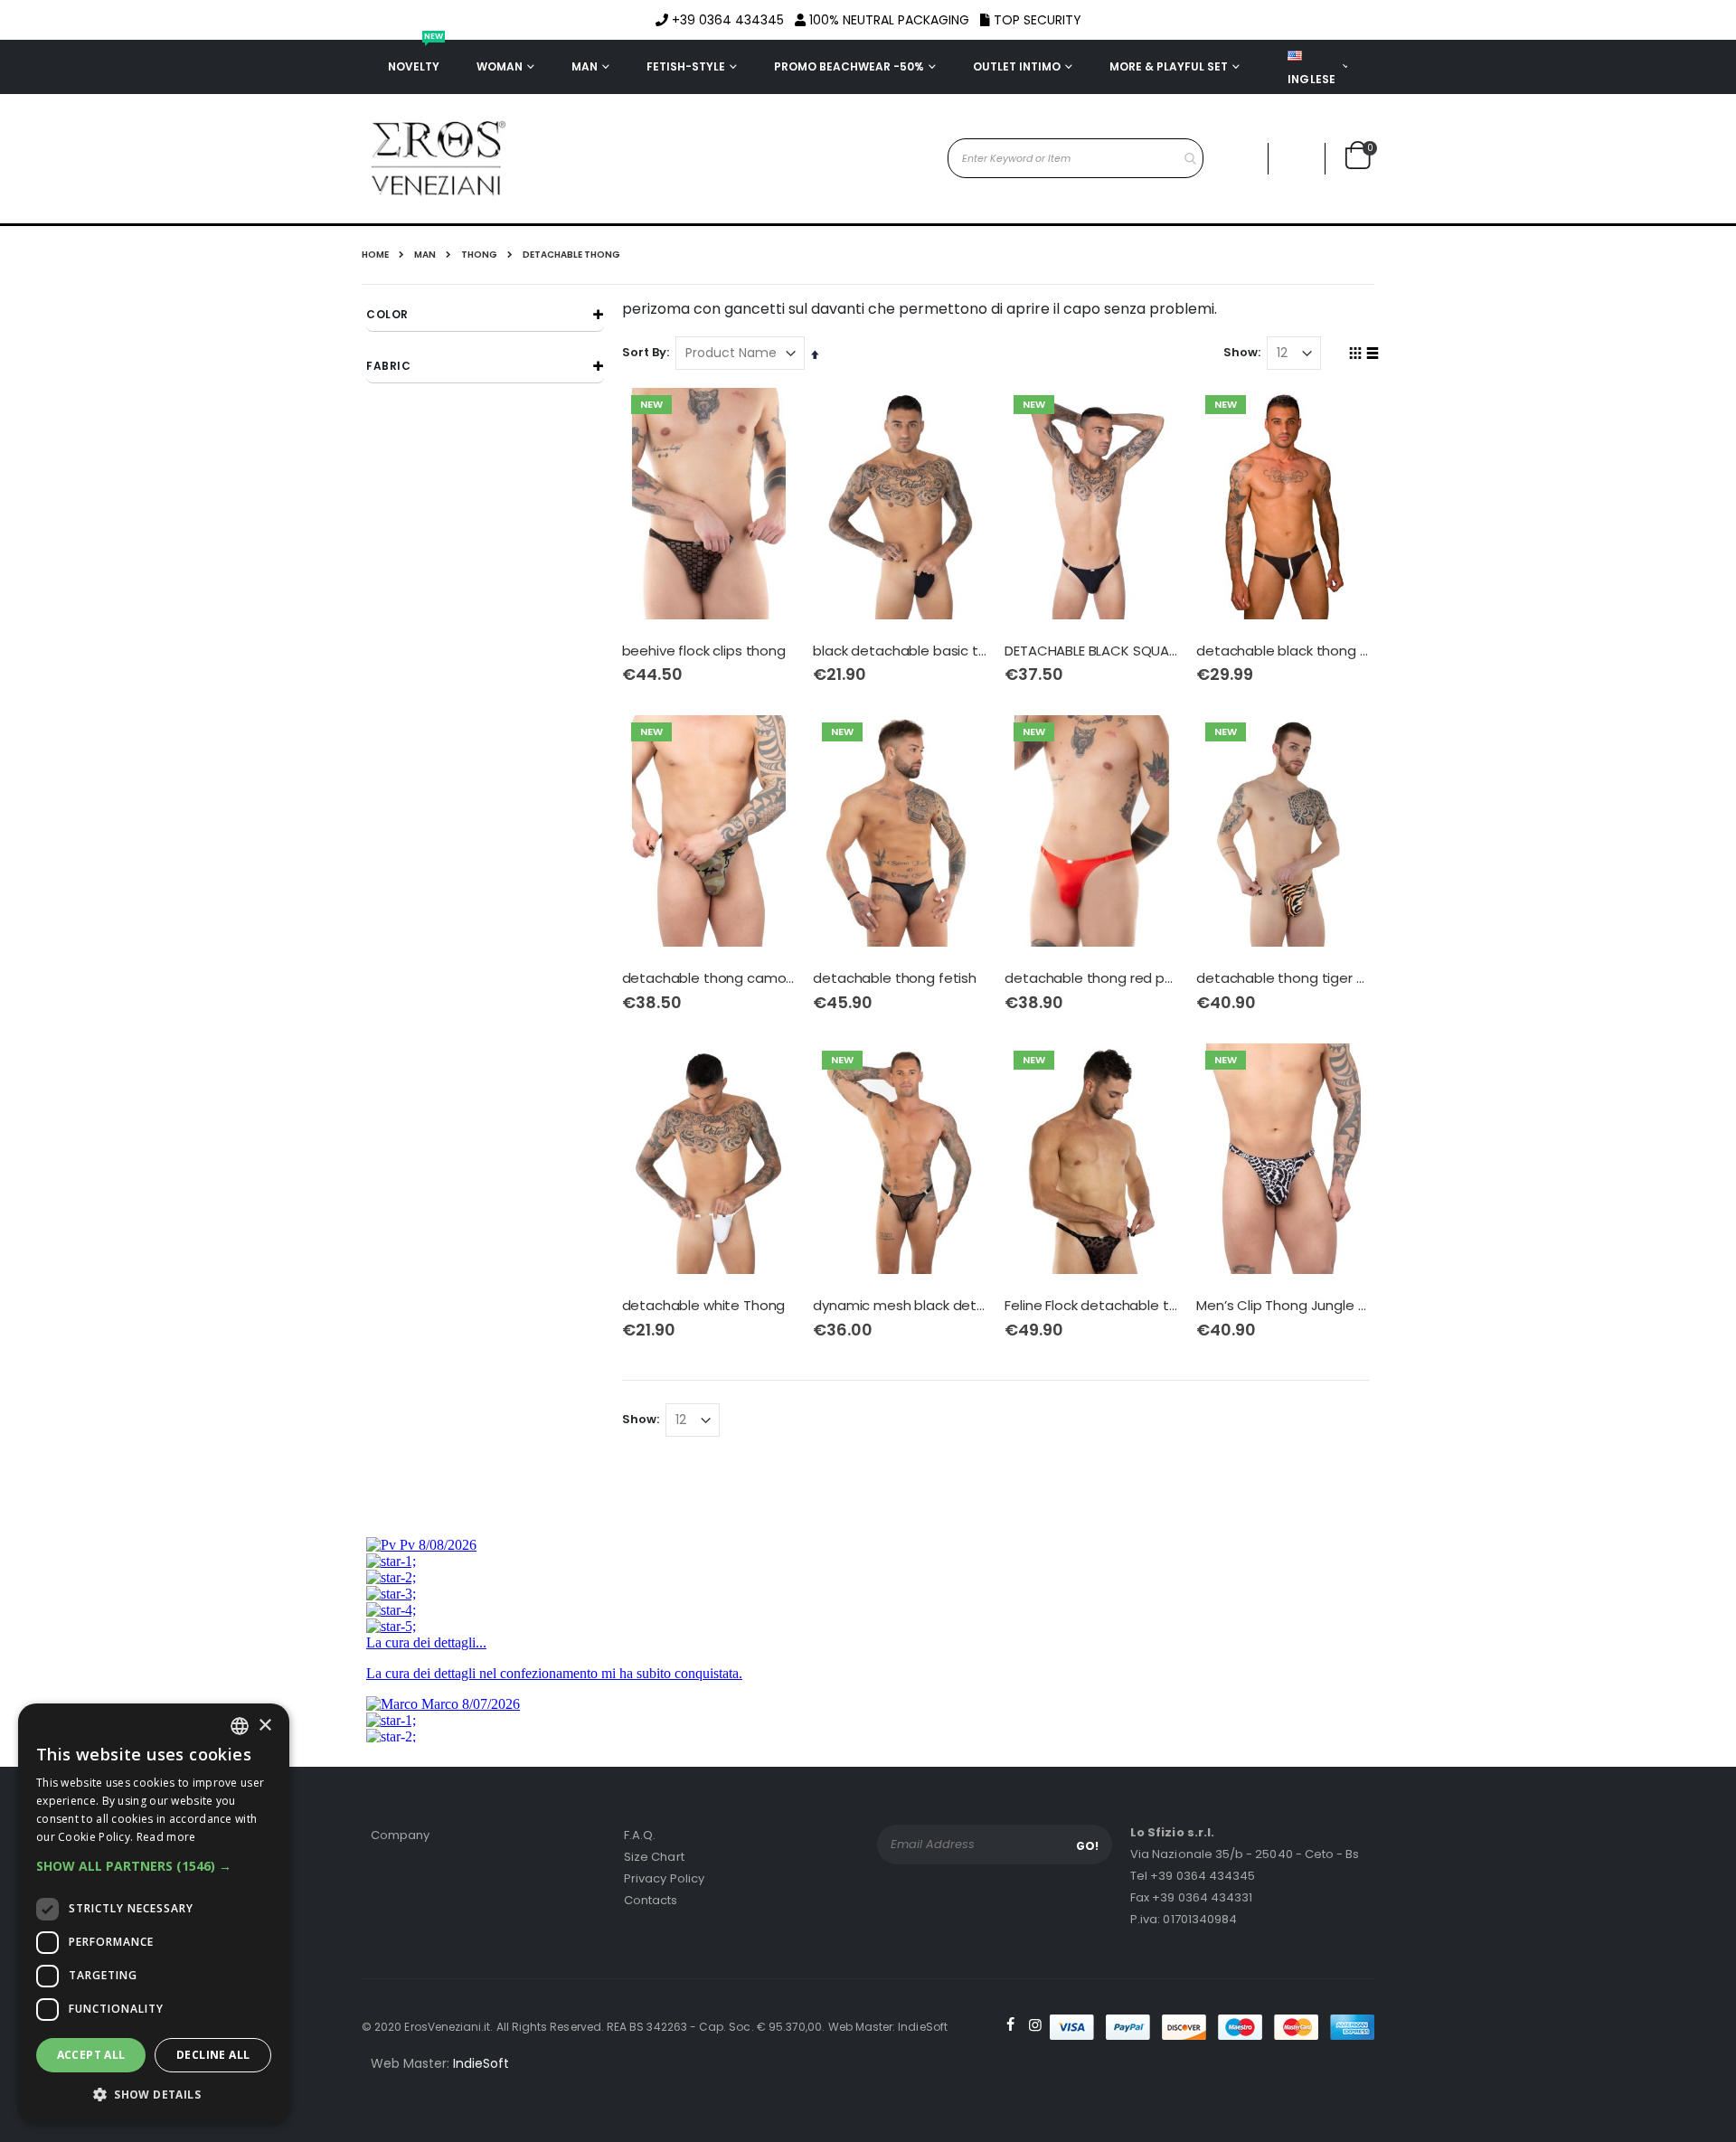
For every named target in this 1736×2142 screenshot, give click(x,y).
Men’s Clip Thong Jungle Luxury (1283, 1306)
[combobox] (1076, 158)
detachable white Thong (704, 1306)
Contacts (651, 1900)
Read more (166, 1837)
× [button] (264, 1726)
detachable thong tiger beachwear (1283, 978)
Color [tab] (387, 314)
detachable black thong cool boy (1283, 651)
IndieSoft (481, 2063)
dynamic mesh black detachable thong (900, 1306)
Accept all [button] (91, 2055)
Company (400, 1835)
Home (375, 255)
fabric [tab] (389, 366)
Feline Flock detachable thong (1091, 1306)
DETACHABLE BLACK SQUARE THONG (1091, 651)
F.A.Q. (640, 1835)
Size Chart (654, 1857)
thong (479, 255)
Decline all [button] (213, 2055)
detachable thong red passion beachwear (1091, 978)
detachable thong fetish (895, 978)
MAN (425, 255)
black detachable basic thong (900, 651)
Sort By (644, 352)
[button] (1297, 159)
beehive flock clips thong (704, 651)
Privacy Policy (664, 1878)
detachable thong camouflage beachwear (709, 978)
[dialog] (154, 1914)
